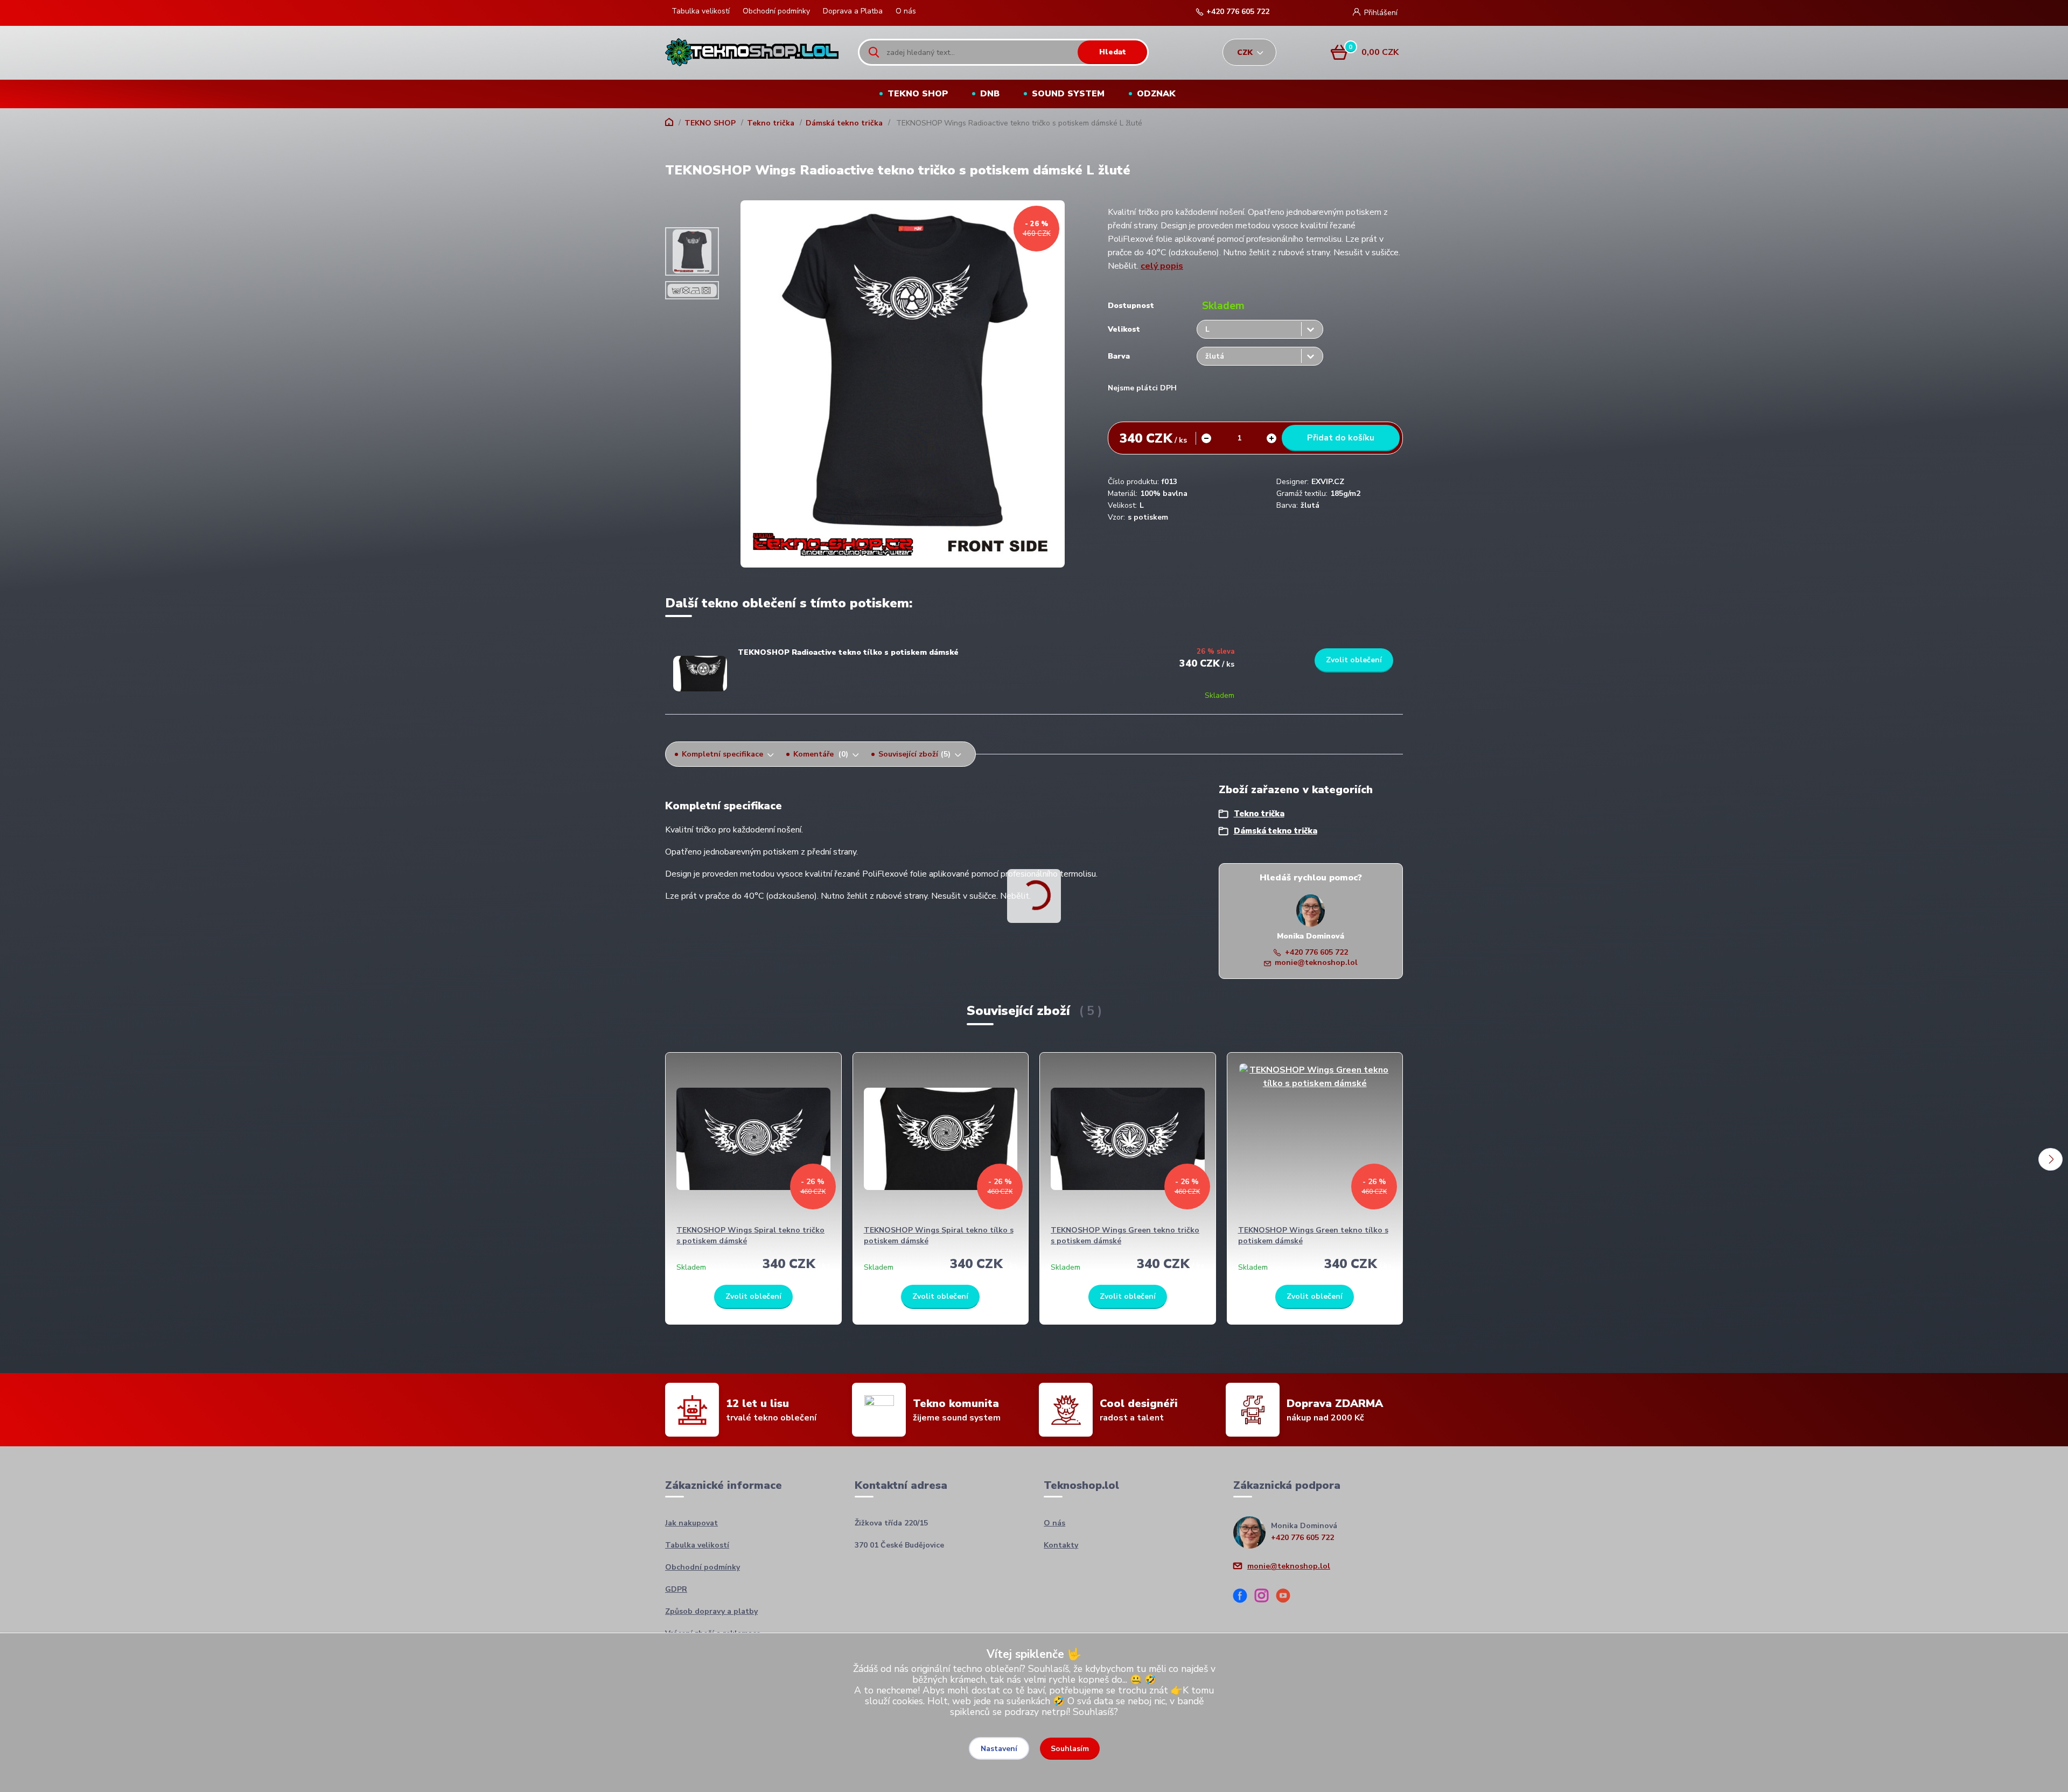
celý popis (1162, 266)
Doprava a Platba (853, 11)
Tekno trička (771, 123)
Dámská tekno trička (844, 123)
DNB (990, 94)
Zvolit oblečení (1354, 660)
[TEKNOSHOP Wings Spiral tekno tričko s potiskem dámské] (753, 1139)
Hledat (1113, 52)
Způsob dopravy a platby (711, 1611)
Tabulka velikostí (701, 11)
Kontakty (1061, 1545)
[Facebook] (1244, 1597)
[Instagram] (1266, 1597)
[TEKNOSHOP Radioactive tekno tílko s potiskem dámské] (700, 674)
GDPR (676, 1589)
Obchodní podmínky (776, 11)
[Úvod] (752, 52)
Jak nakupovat (691, 1523)
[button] (2050, 1159)
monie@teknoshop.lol (1316, 962)
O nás (906, 11)
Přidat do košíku (1341, 438)
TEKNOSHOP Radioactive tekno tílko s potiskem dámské (848, 652)
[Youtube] (1287, 1597)
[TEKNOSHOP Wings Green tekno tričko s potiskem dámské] (1128, 1139)
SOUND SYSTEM (1068, 94)
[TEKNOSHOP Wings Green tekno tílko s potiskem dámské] (1315, 1139)
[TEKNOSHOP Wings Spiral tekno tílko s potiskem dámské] (941, 1139)
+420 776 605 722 (1238, 12)
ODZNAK (1156, 94)
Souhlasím (1070, 1749)
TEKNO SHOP (918, 94)
